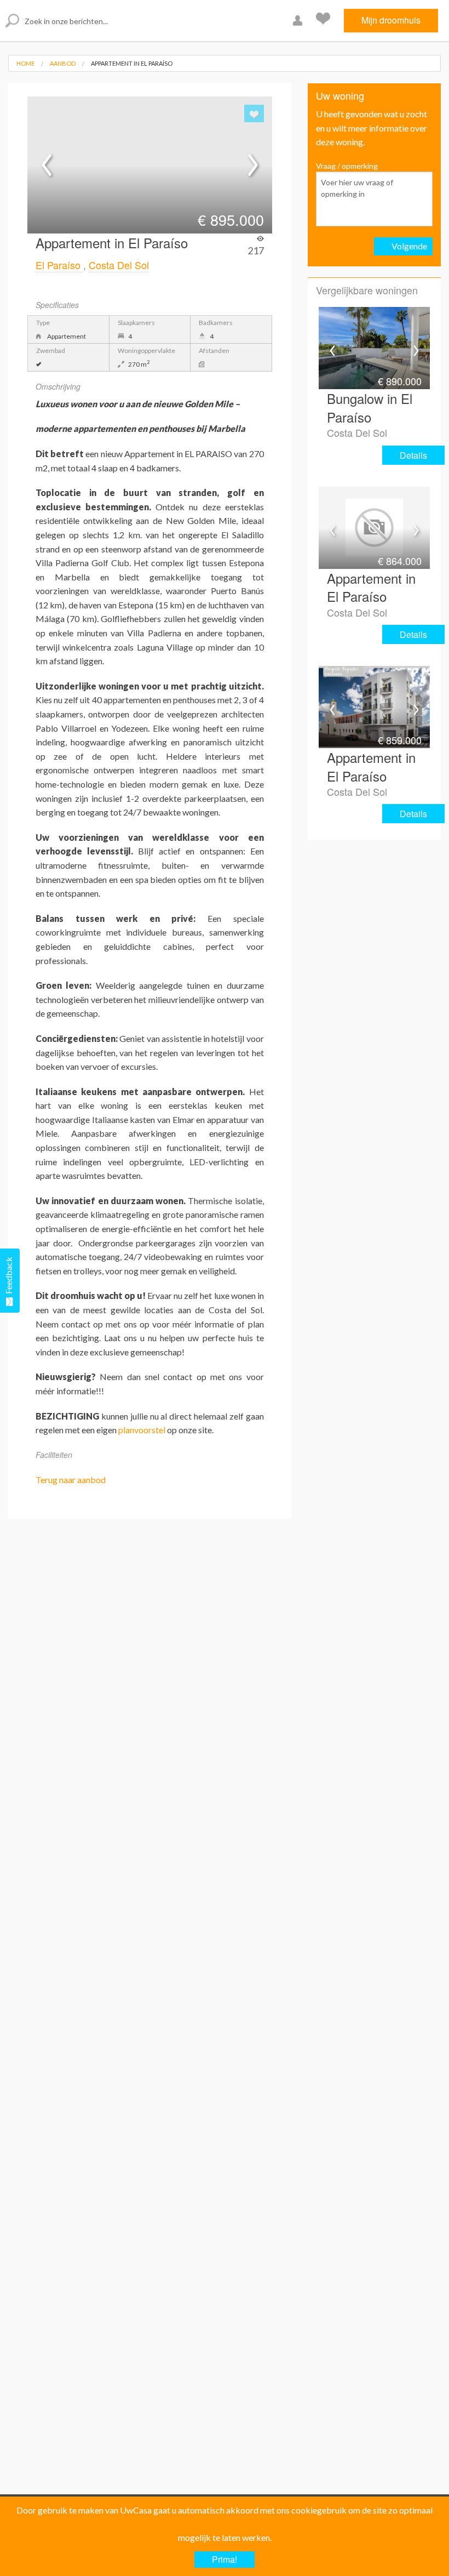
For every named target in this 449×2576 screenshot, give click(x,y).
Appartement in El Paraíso (132, 63)
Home (25, 63)
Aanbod (63, 63)
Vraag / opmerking (347, 166)
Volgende (409, 246)
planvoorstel (142, 1430)
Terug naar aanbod (71, 1480)
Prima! (225, 2559)
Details (413, 455)
